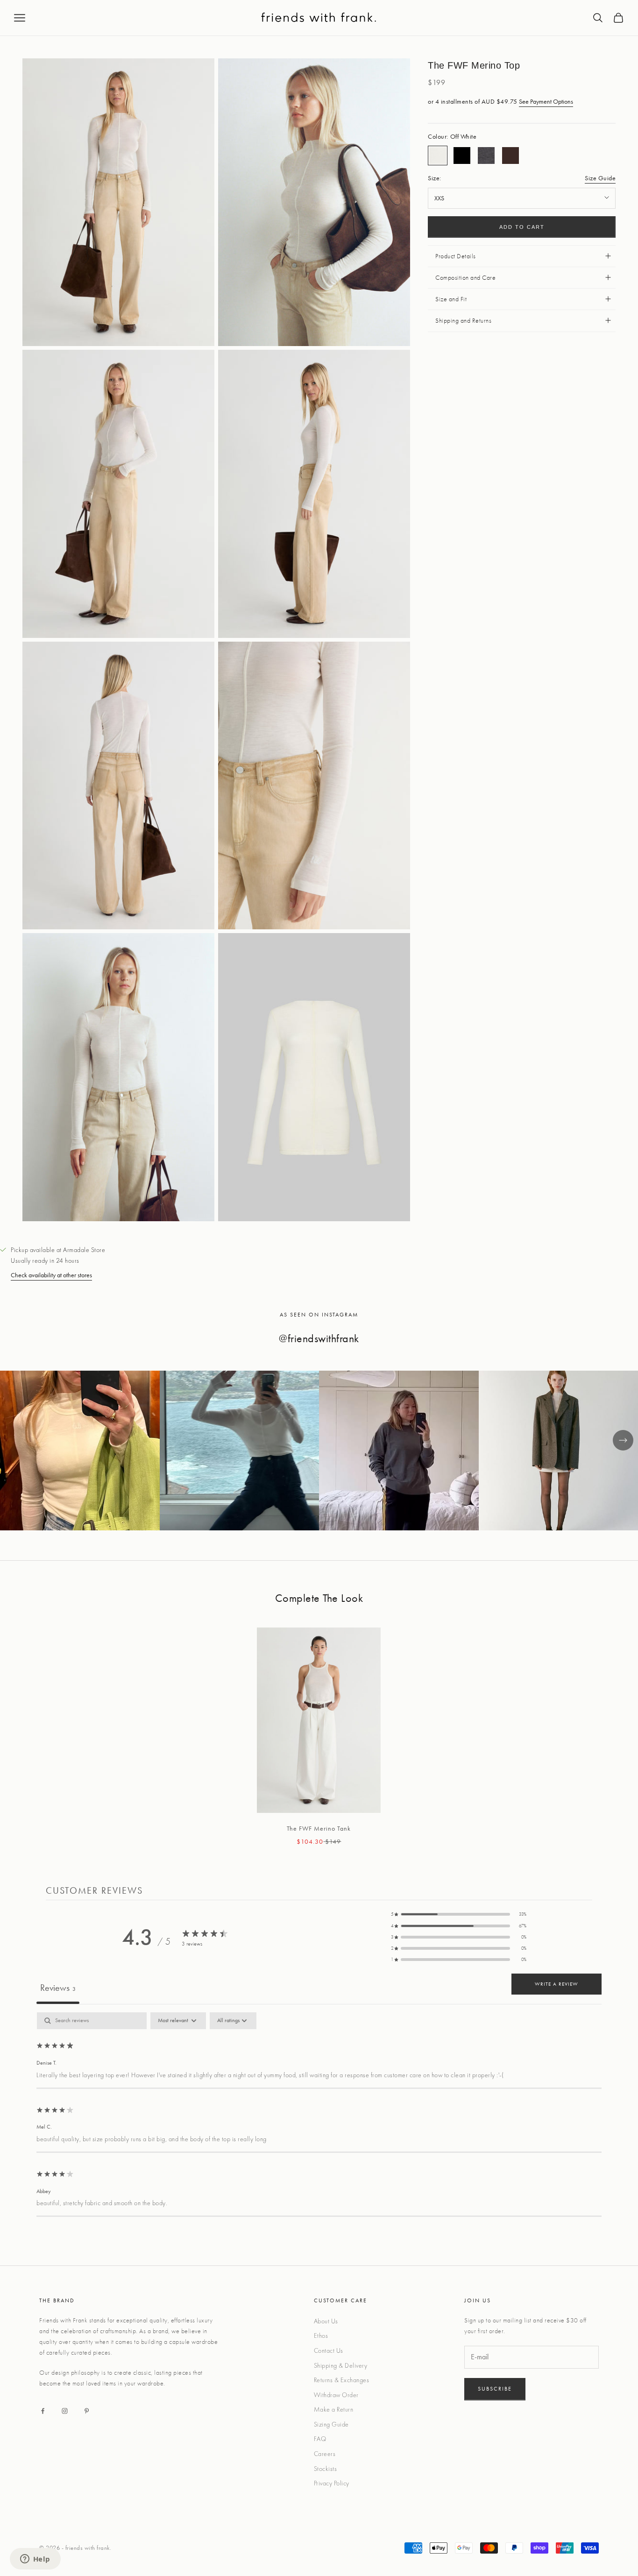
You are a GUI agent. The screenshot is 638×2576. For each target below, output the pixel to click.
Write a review (556, 1984)
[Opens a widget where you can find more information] (35, 2560)
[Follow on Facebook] (43, 2411)
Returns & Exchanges (342, 2380)
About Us (326, 2321)
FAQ (320, 2439)
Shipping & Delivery (341, 2365)
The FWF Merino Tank (319, 1828)
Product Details (456, 256)
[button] (459, 1914)
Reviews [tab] (58, 1988)
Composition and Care (465, 277)
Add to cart (522, 227)
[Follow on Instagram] (65, 2411)
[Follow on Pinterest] (87, 2411)
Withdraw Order (336, 2395)
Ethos (321, 2335)
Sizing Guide (331, 2424)
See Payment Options (546, 101)
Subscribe (495, 2389)
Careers (325, 2454)
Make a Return (334, 2409)
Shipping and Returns (463, 320)
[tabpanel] (319, 2115)
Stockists (326, 2469)
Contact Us (329, 2350)
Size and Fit (451, 299)
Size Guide (600, 178)
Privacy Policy (332, 2483)
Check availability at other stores (51, 1275)
